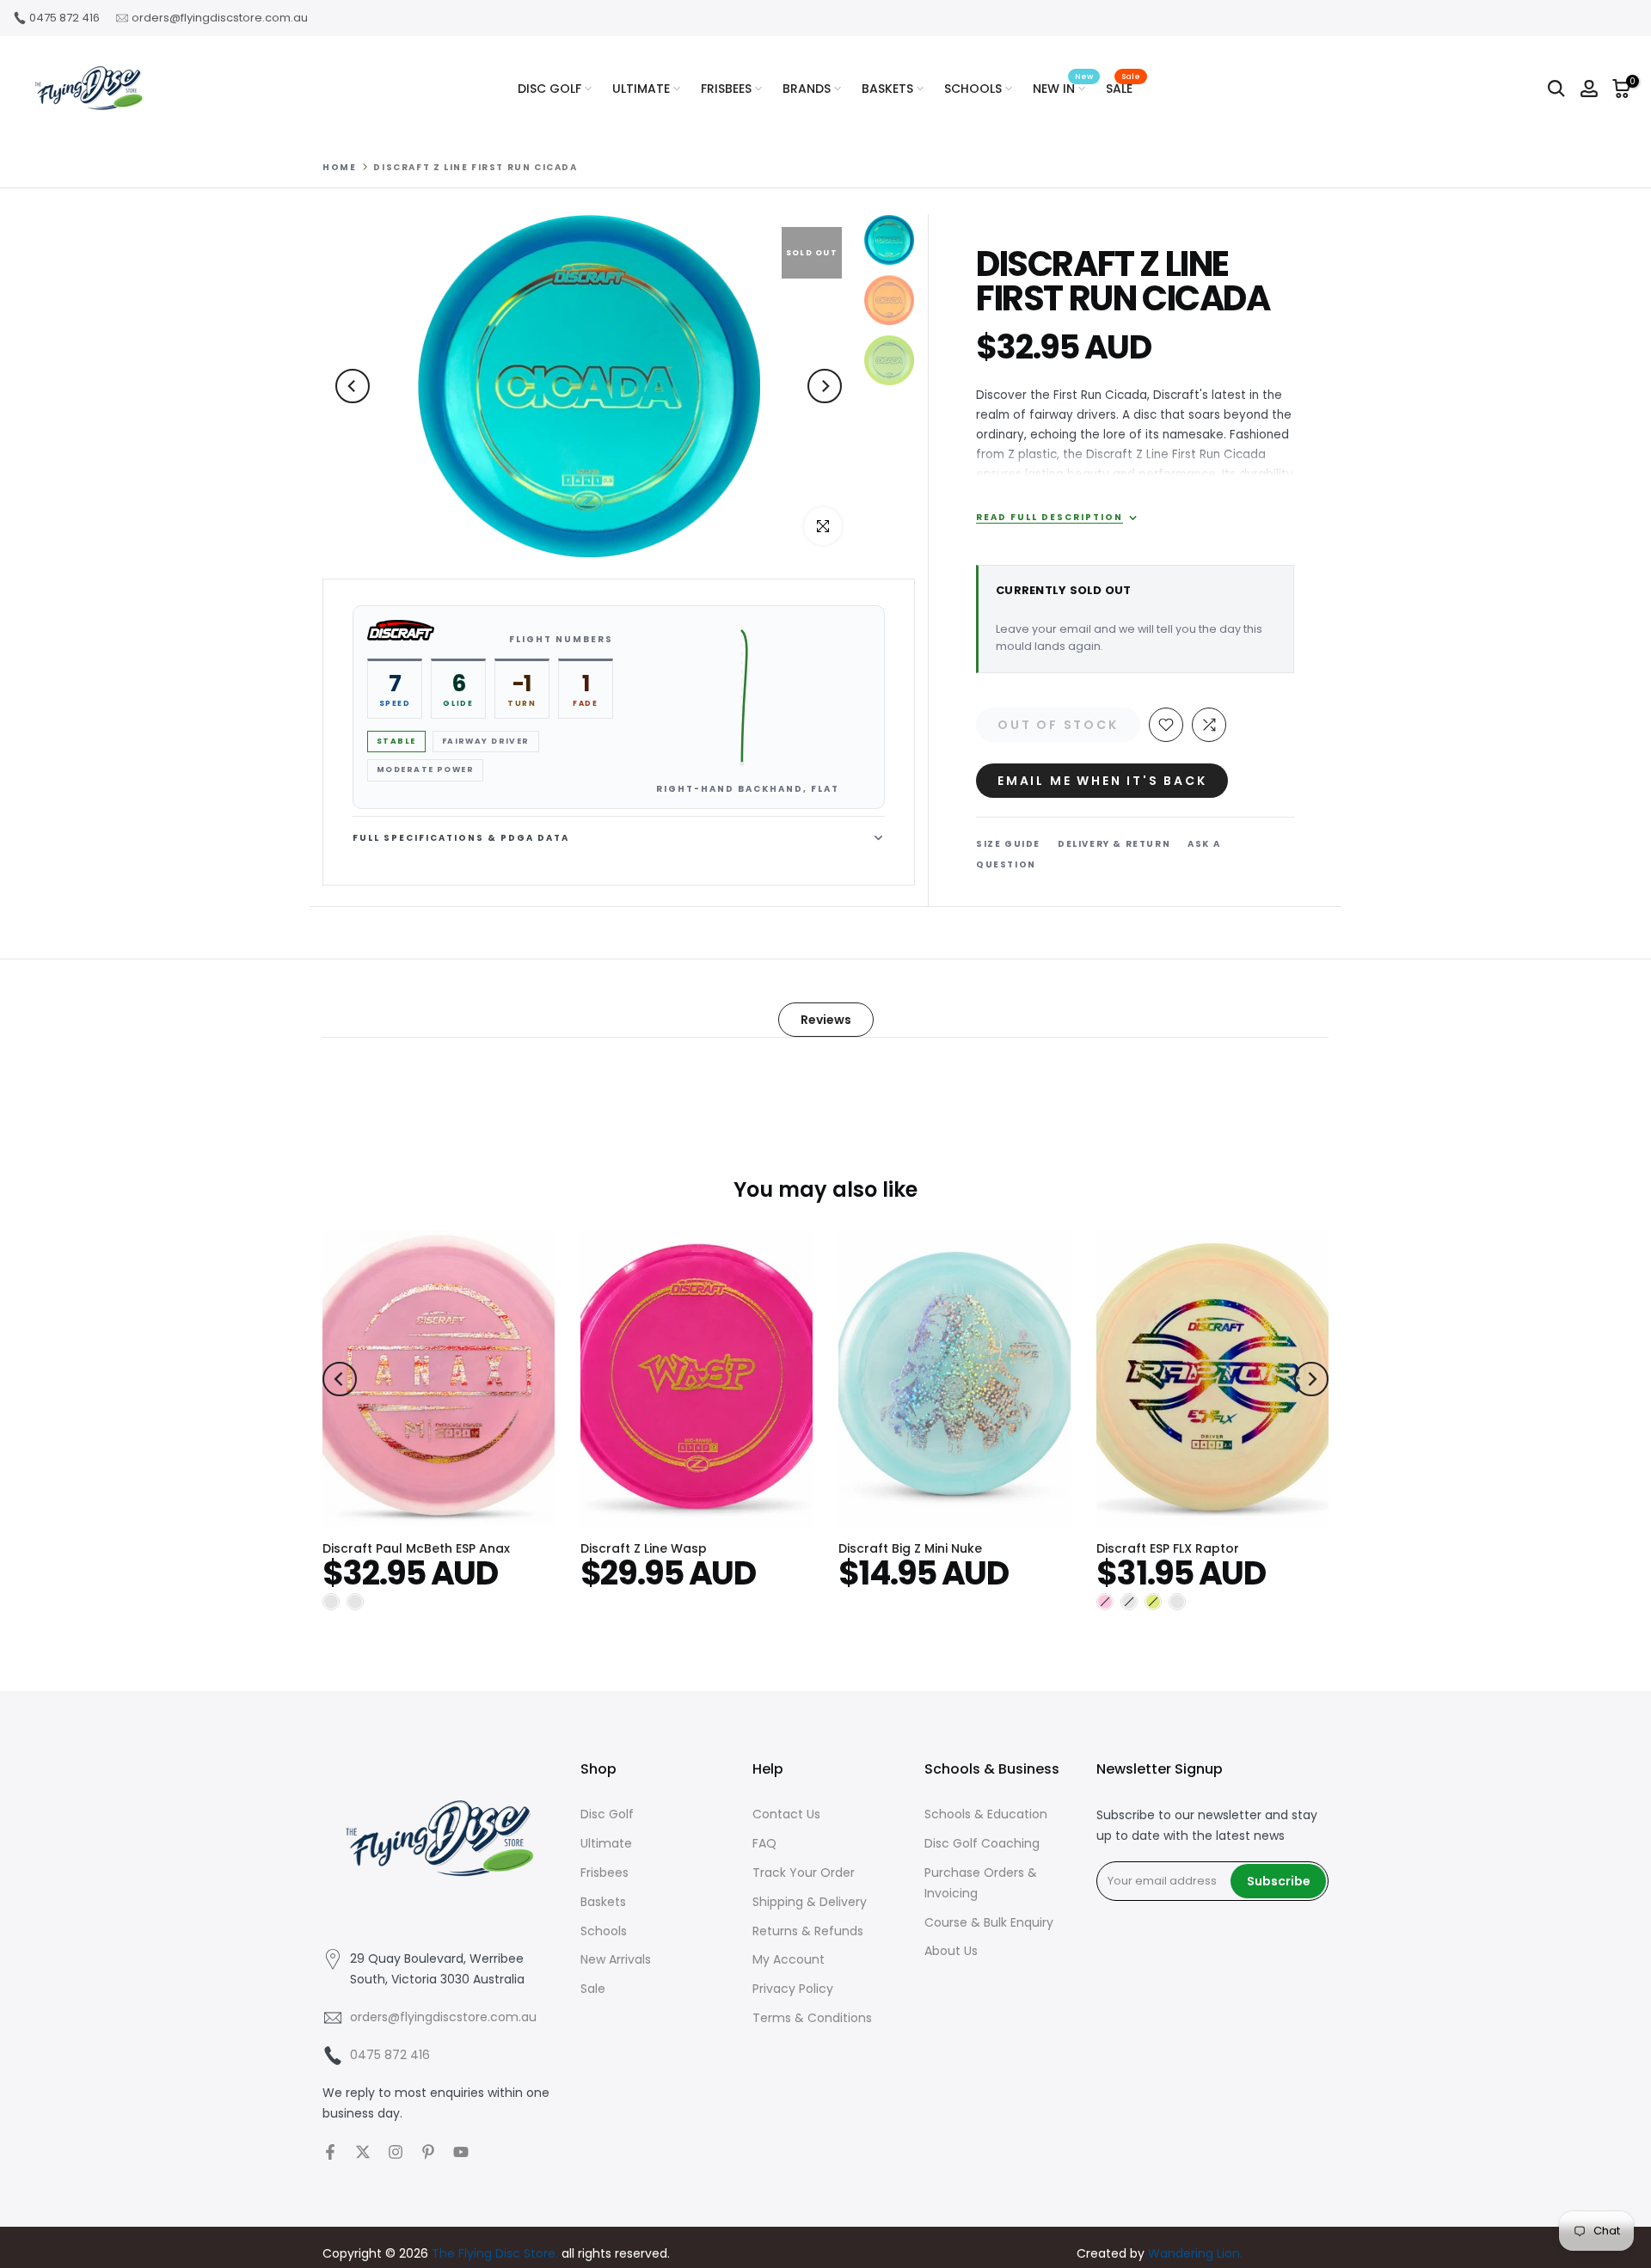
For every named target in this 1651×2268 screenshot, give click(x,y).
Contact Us (786, 1814)
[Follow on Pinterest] (428, 2152)
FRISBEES (726, 89)
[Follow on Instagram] (396, 2152)
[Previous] (353, 386)
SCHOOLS (973, 89)
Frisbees (605, 1873)
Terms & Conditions (812, 2018)
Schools (604, 1931)
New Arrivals (616, 1959)
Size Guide (1008, 844)
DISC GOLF (549, 89)
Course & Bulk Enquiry (989, 1922)
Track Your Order (804, 1873)
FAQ (764, 1843)
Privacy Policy (793, 1989)
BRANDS (807, 89)
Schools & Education (986, 1814)
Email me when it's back (1102, 781)
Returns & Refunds (808, 1931)
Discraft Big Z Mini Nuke (910, 1548)
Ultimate (606, 1843)
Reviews (826, 1020)
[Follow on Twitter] (363, 2152)
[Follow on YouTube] (461, 2152)
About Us (951, 1951)
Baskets (603, 1902)
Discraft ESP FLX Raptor (1168, 1548)
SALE (1123, 88)
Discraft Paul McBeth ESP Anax (416, 1548)
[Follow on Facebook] (330, 2152)
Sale (593, 1989)
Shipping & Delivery (810, 1902)
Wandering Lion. (1195, 2253)
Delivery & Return (1114, 844)
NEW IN (1063, 88)
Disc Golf (607, 1814)
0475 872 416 (64, 18)
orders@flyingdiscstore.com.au (220, 18)
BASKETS (887, 89)
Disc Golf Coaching (982, 1843)
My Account (789, 1959)
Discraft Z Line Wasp (644, 1548)
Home (339, 168)
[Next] (825, 386)
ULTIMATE (641, 89)
